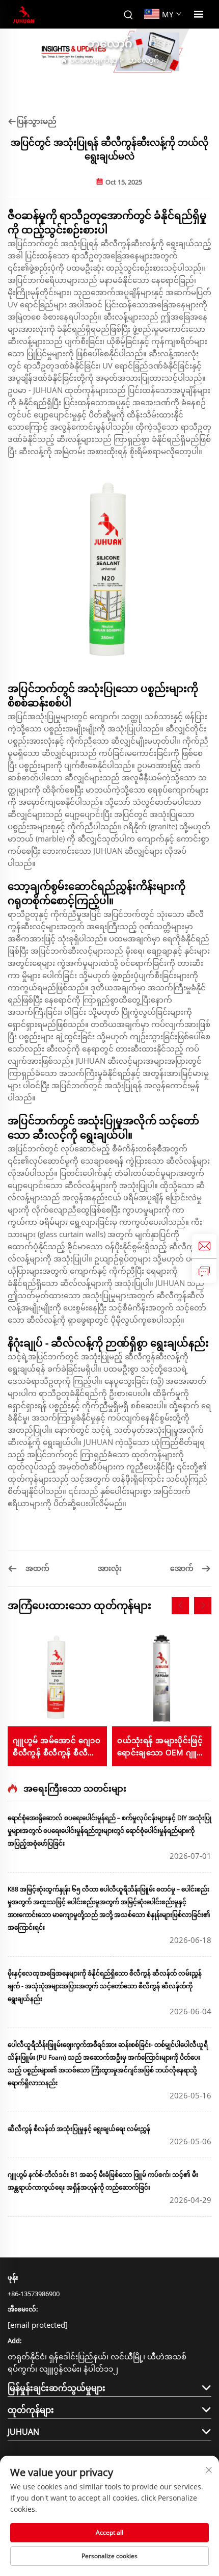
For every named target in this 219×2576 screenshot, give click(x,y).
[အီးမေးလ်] (204, 1246)
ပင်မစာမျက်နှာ (94, 60)
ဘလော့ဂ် (144, 60)
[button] (180, 1606)
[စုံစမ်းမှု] (204, 1271)
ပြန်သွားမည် (37, 121)
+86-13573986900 (34, 2294)
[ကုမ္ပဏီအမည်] (24, 15)
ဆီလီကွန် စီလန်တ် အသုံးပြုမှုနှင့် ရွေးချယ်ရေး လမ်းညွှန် (79, 2129)
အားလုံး (110, 1568)
